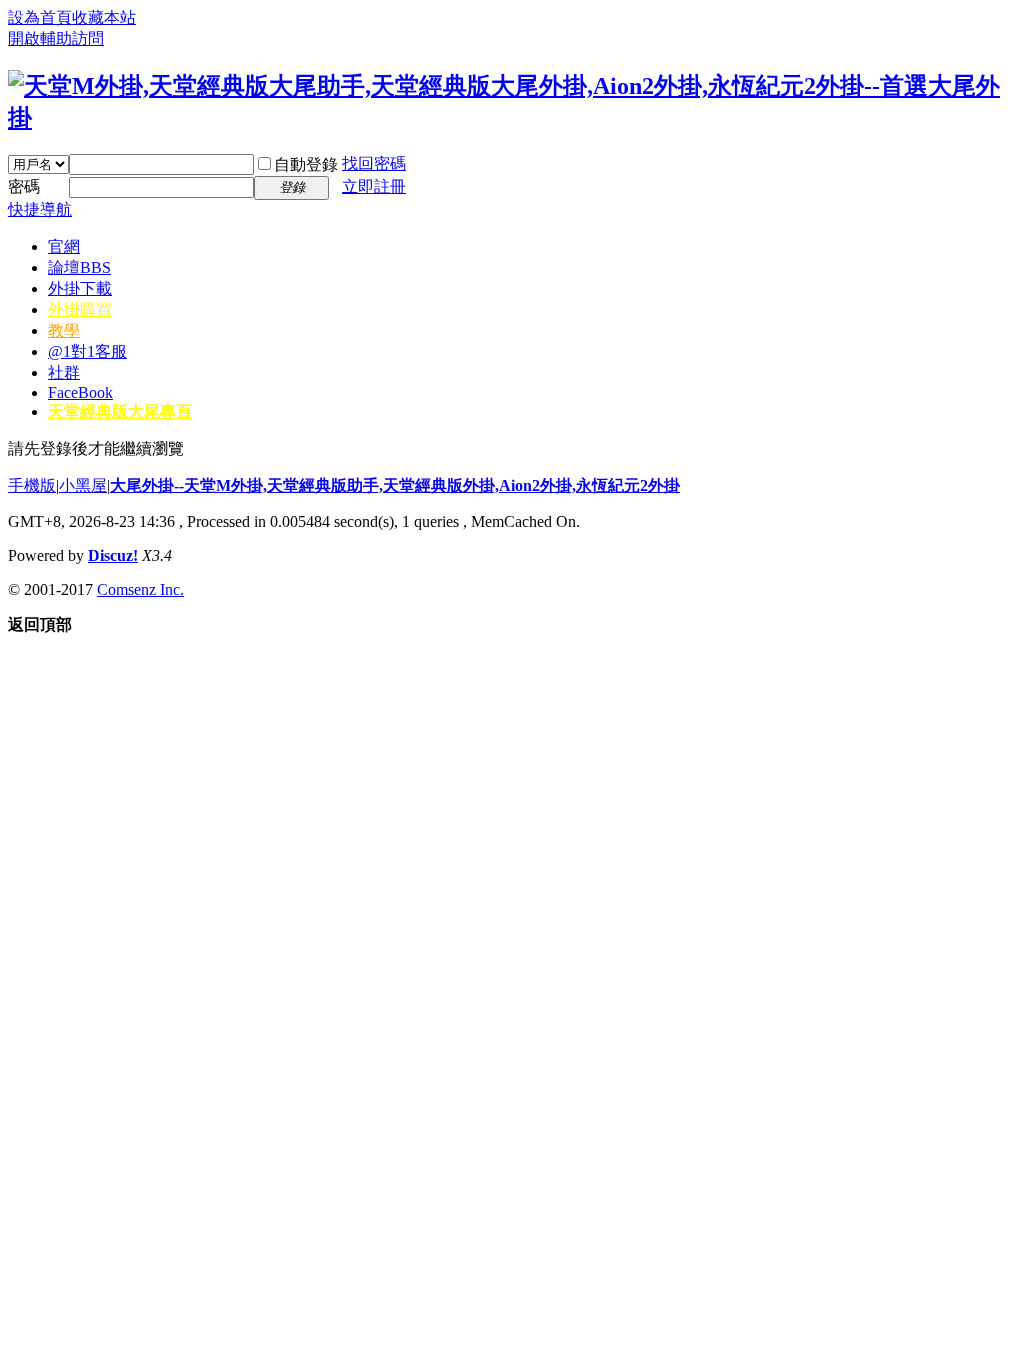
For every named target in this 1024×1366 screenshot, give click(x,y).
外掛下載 (80, 288)
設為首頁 (40, 17)
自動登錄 (306, 164)
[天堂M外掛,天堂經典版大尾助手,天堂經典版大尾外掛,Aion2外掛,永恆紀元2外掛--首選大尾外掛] (512, 118)
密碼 (24, 186)
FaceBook (80, 392)
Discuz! (113, 555)
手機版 (32, 485)
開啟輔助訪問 (56, 38)
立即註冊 (374, 186)
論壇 (79, 267)
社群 (64, 372)
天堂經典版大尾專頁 (120, 411)
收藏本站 (104, 17)
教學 (64, 330)
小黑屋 (83, 485)
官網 (64, 246)
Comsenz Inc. (140, 589)
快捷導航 (40, 209)
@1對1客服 (87, 351)
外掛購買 (80, 309)
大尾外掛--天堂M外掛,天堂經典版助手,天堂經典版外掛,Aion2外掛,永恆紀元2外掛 (395, 485)
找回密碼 (374, 163)
